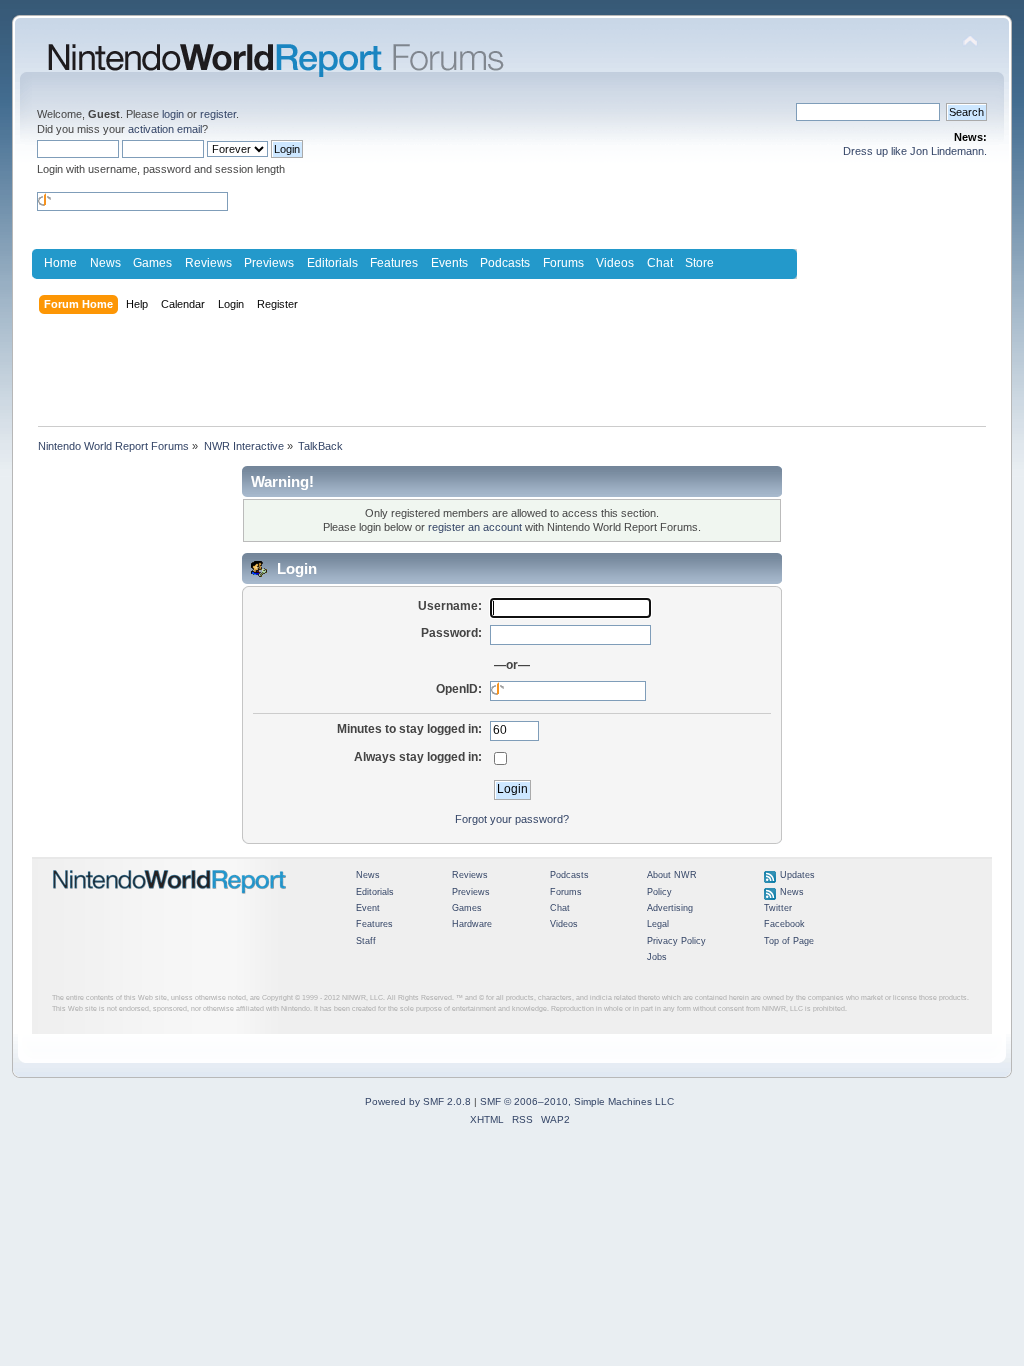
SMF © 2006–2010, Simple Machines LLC (577, 1101)
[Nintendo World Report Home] (170, 902)
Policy (659, 892)
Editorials (332, 263)
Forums (563, 263)
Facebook (784, 924)
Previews (269, 263)
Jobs (657, 957)
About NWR (672, 875)
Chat (660, 263)
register (218, 114)
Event (368, 908)
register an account (475, 527)
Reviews (208, 263)
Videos (615, 263)
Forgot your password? (512, 819)
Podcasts (505, 263)
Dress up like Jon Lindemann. (915, 151)
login (173, 114)
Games (152, 263)
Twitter (778, 908)
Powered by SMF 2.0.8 (418, 1101)
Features (394, 263)
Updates (797, 875)
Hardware (472, 924)
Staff (366, 941)
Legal (658, 924)
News (105, 263)
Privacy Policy (676, 941)
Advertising (670, 908)
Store (699, 263)
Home (60, 263)
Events (449, 263)
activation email (165, 129)
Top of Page (789, 941)
